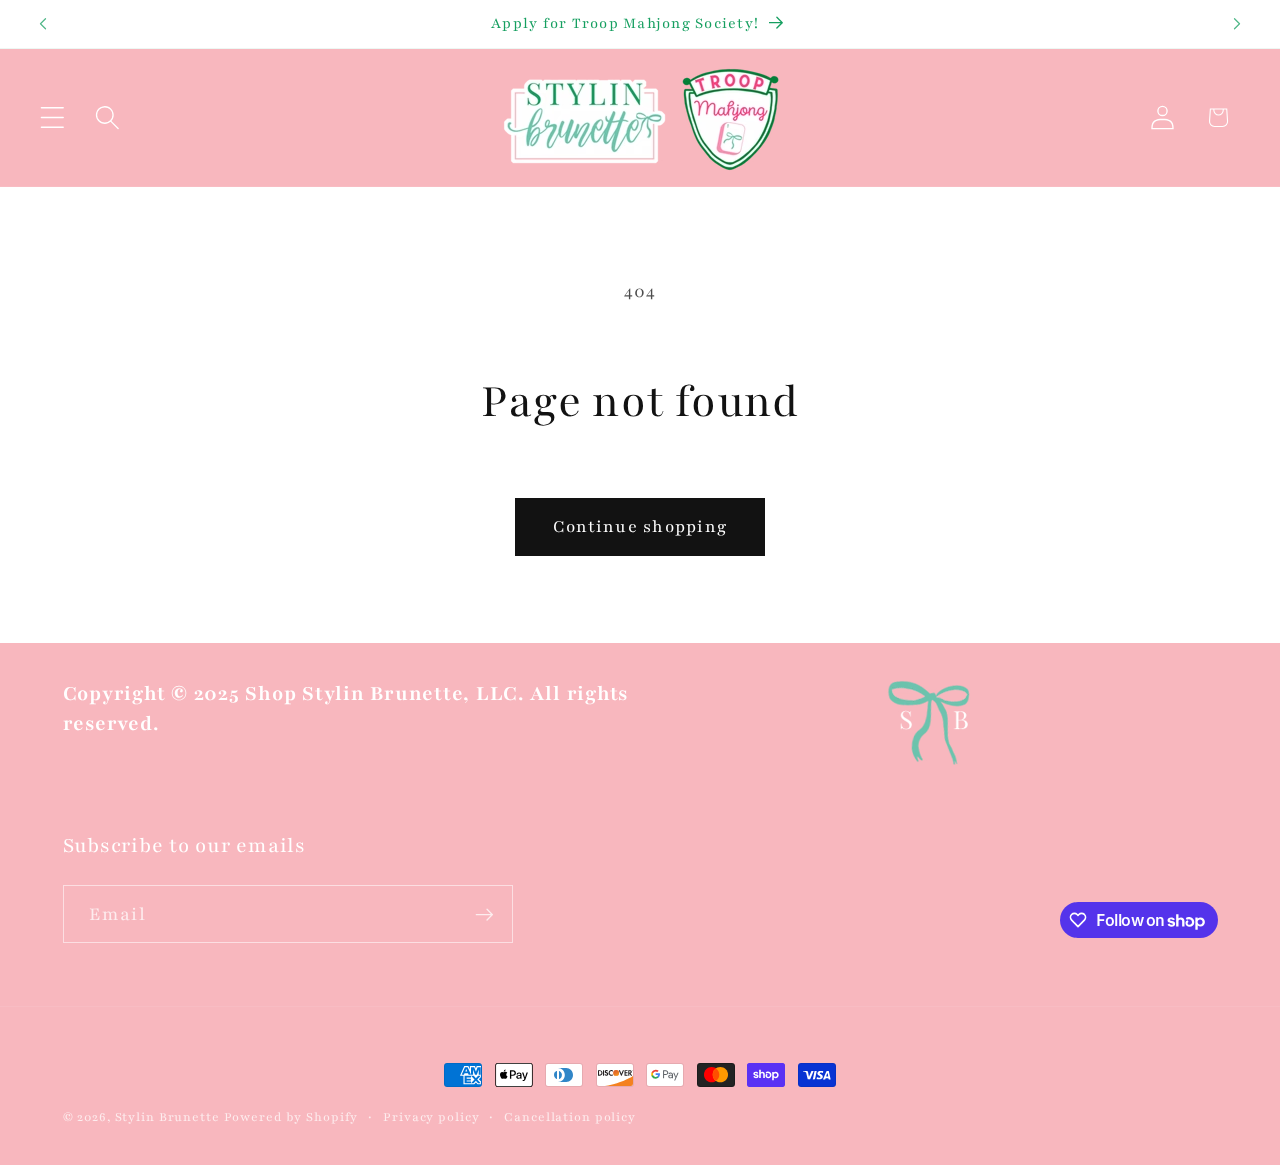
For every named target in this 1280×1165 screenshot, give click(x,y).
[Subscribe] (484, 914)
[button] (52, 117)
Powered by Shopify (291, 1117)
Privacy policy (431, 1117)
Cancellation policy (570, 1117)
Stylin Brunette (167, 1117)
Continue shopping (640, 526)
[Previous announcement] (43, 24)
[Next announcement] (1237, 24)
